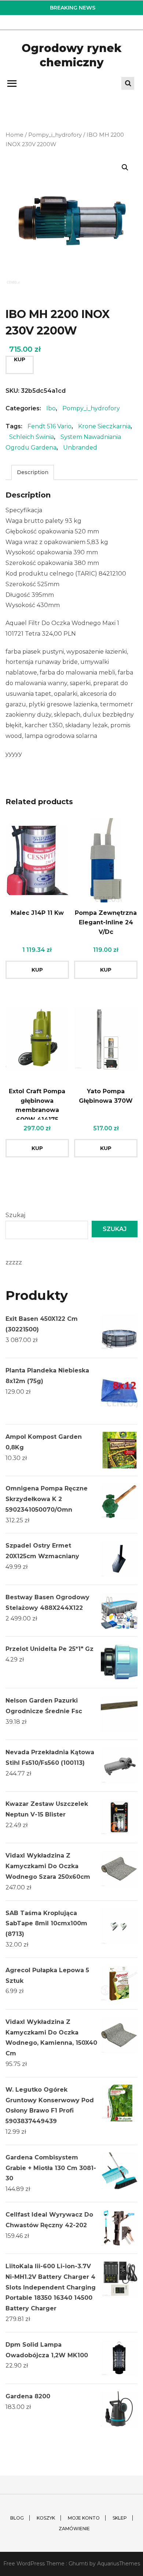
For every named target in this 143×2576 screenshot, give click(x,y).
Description (33, 472)
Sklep (120, 2518)
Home (14, 135)
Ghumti (78, 2564)
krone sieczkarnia (104, 426)
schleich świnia (32, 437)
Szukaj (15, 1215)
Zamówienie (74, 2529)
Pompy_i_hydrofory (55, 135)
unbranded (80, 448)
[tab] (33, 472)
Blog (17, 2518)
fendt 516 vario (49, 426)
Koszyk (46, 2518)
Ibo (51, 408)
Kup (20, 359)
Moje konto (84, 2518)
